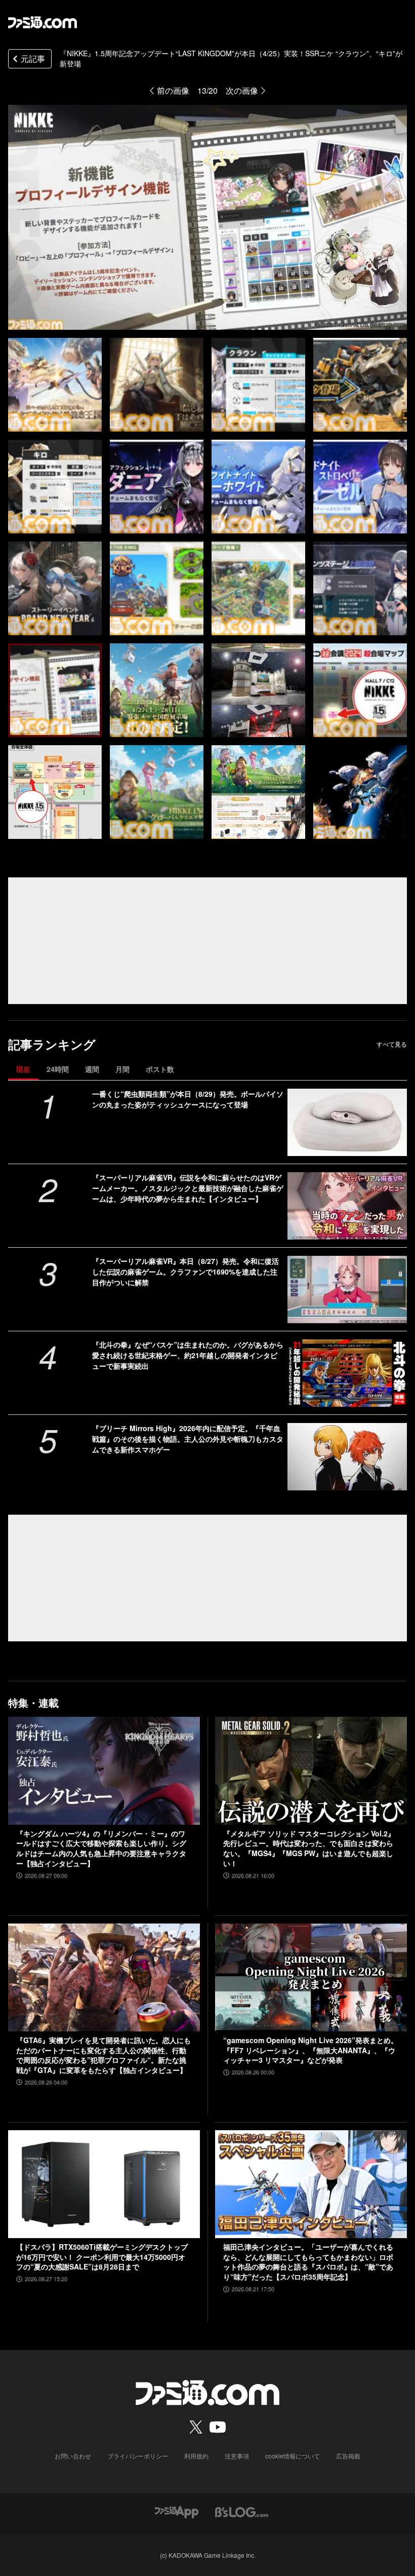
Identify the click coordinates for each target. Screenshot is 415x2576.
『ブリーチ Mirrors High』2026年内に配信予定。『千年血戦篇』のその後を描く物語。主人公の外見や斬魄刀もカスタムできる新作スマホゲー (188, 1439)
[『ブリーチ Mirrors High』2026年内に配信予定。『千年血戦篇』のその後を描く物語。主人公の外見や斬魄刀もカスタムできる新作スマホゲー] (347, 1457)
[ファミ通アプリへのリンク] (177, 2511)
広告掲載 (348, 2456)
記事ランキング (52, 1044)
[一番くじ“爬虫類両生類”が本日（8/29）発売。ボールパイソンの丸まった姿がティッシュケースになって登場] (347, 1122)
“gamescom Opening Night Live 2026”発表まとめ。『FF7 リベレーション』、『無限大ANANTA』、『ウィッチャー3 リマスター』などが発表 (310, 2050)
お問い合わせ (73, 2456)
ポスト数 (160, 1069)
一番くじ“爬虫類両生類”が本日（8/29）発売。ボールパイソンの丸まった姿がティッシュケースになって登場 (188, 1099)
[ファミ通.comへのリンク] (43, 22)
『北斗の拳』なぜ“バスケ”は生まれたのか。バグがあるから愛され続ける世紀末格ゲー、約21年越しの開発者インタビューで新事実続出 (188, 1355)
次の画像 (242, 90)
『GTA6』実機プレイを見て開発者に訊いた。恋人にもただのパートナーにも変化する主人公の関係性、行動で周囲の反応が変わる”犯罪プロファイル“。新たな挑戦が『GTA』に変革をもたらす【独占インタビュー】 (103, 2055)
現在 (23, 1069)
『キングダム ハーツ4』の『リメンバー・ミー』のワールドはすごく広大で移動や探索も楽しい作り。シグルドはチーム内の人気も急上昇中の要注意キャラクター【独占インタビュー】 (101, 1849)
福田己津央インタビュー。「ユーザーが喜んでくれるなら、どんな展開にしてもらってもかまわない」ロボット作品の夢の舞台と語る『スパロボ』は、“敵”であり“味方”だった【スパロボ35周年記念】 (308, 2262)
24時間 (58, 1069)
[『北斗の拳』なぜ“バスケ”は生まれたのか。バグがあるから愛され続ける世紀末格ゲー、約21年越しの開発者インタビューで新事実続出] (347, 1373)
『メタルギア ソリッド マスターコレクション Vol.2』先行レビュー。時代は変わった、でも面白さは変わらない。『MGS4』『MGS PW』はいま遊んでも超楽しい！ (309, 1849)
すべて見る (392, 1044)
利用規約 (196, 2456)
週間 (92, 1069)
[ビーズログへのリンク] (242, 2511)
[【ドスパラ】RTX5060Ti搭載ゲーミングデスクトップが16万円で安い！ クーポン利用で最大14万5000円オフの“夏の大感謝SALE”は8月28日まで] (104, 2184)
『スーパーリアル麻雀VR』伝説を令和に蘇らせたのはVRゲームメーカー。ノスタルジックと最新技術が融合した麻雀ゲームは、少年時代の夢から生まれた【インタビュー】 (188, 1188)
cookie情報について (293, 2456)
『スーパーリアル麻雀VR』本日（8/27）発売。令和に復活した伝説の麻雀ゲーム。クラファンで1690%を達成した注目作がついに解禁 (185, 1272)
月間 (122, 1069)
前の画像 (173, 90)
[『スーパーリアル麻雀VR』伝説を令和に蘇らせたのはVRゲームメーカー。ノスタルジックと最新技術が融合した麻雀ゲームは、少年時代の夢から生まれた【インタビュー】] (347, 1206)
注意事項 (237, 2456)
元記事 (33, 59)
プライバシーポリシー (138, 2456)
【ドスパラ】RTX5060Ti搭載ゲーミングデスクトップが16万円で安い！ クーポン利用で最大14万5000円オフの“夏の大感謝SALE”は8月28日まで (102, 2257)
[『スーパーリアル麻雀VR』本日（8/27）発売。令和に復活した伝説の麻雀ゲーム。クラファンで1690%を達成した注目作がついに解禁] (347, 1290)
